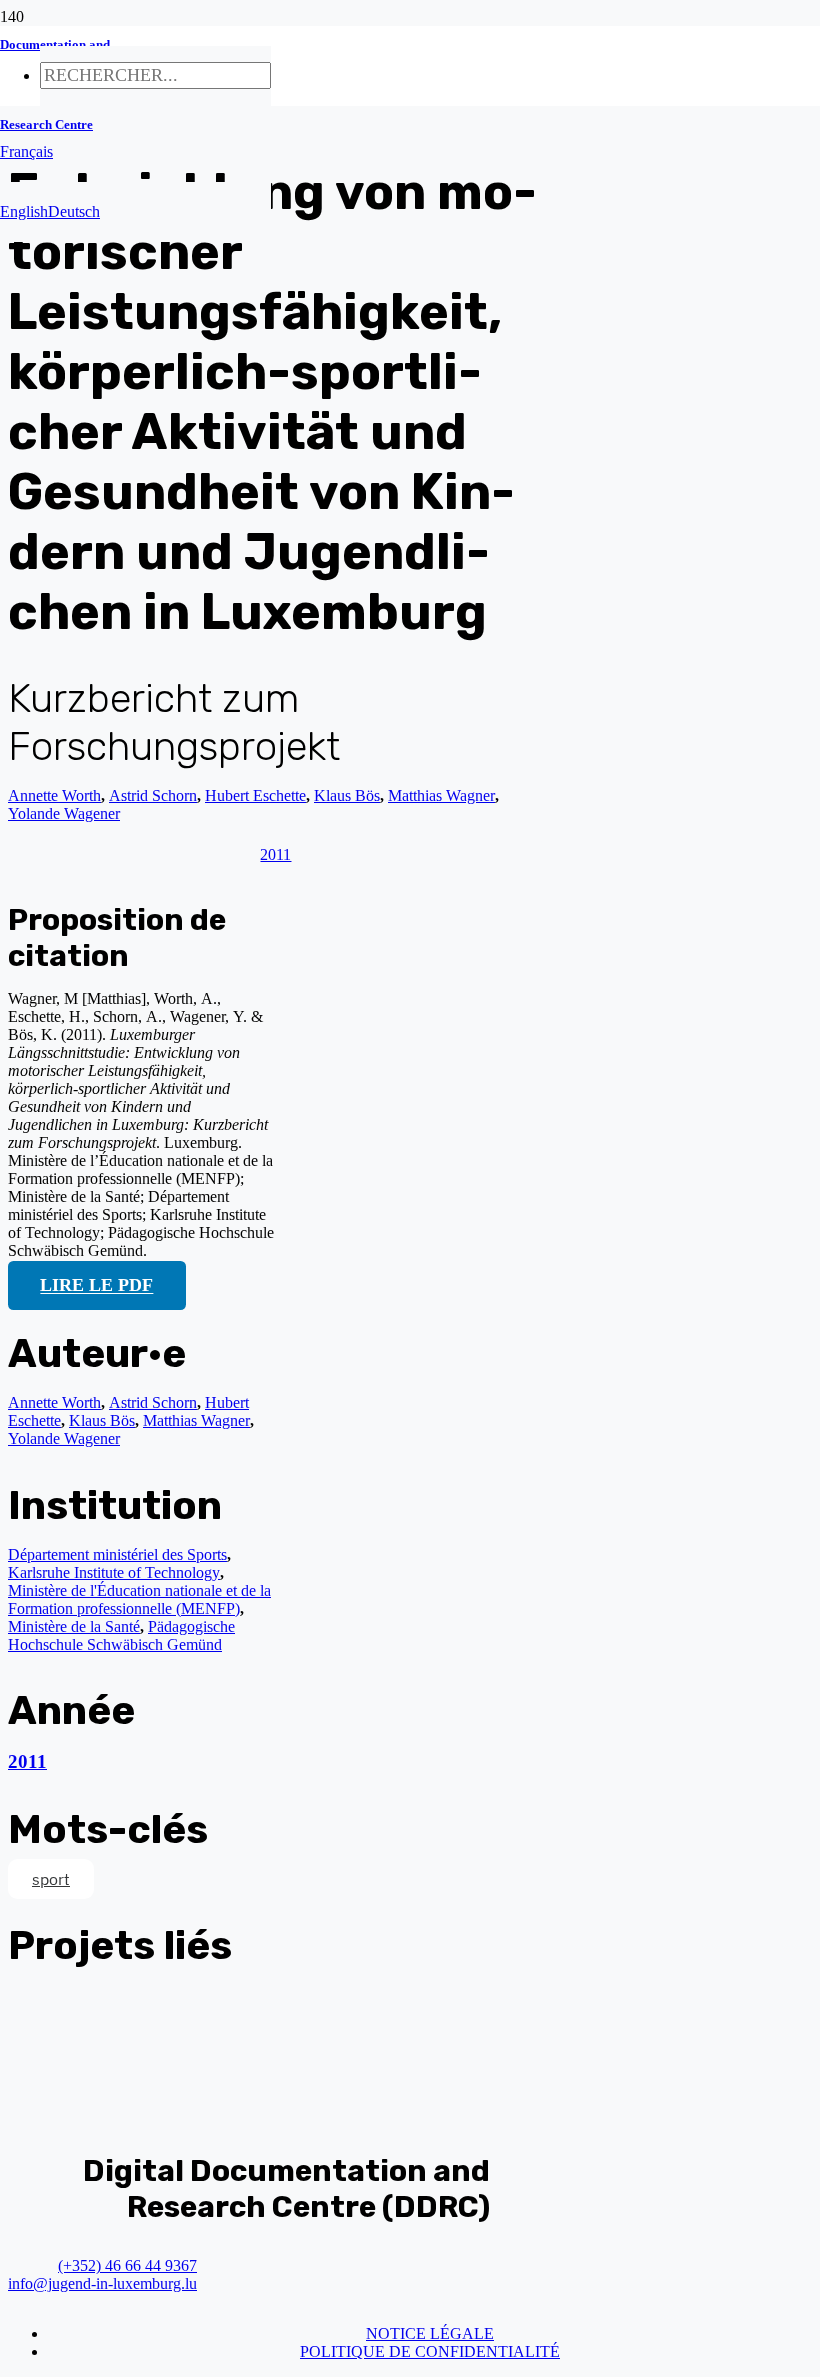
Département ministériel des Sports (117, 1554)
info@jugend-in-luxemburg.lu (102, 2283)
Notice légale (430, 2333)
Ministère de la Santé (74, 1626)
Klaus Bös (102, 1420)
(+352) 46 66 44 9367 (127, 2265)
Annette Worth (54, 795)
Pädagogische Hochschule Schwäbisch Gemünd (121, 1635)
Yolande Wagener (64, 813)
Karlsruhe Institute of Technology (114, 1572)
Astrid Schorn (153, 1402)
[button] (26, 151)
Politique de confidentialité (430, 2351)
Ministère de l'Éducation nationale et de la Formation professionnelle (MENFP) (139, 1599)
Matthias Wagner (196, 1420)
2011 (27, 1761)
